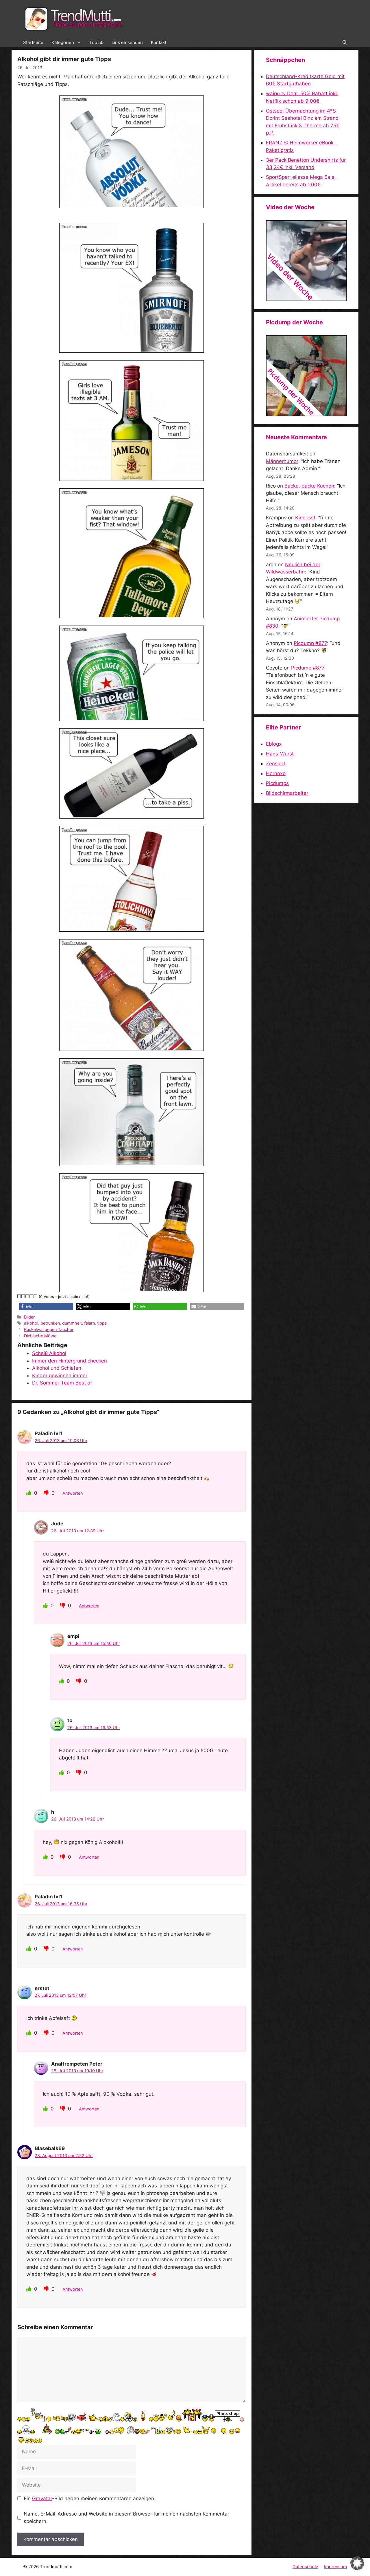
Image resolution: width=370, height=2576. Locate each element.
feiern (89, 1323)
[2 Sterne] (23, 1296)
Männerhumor (282, 461)
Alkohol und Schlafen (57, 1368)
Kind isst (305, 518)
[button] (345, 43)
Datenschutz (305, 2567)
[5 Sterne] (36, 1296)
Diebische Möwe (40, 1336)
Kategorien (63, 42)
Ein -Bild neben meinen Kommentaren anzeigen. (90, 2498)
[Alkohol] (132, 152)
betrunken (50, 1323)
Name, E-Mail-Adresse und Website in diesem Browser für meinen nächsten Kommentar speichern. (126, 2518)
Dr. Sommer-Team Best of (62, 1383)
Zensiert (276, 764)
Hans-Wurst (280, 754)
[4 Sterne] (32, 1296)
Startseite (33, 42)
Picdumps (277, 783)
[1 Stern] (19, 1296)
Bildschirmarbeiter (287, 793)
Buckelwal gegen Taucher (49, 1329)
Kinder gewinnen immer (60, 1376)
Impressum (335, 2567)
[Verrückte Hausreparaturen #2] (306, 415)
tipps (102, 1323)
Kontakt (159, 42)
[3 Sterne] (27, 1296)
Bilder (29, 1317)
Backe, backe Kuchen (309, 486)
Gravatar (42, 2498)
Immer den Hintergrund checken (70, 1361)
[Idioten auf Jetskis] (306, 299)
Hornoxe (276, 773)
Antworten (73, 1493)
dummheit (72, 1323)
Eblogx (274, 744)
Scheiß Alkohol (49, 1353)
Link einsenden (127, 42)
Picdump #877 (310, 643)
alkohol (31, 1323)
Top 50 (96, 42)
